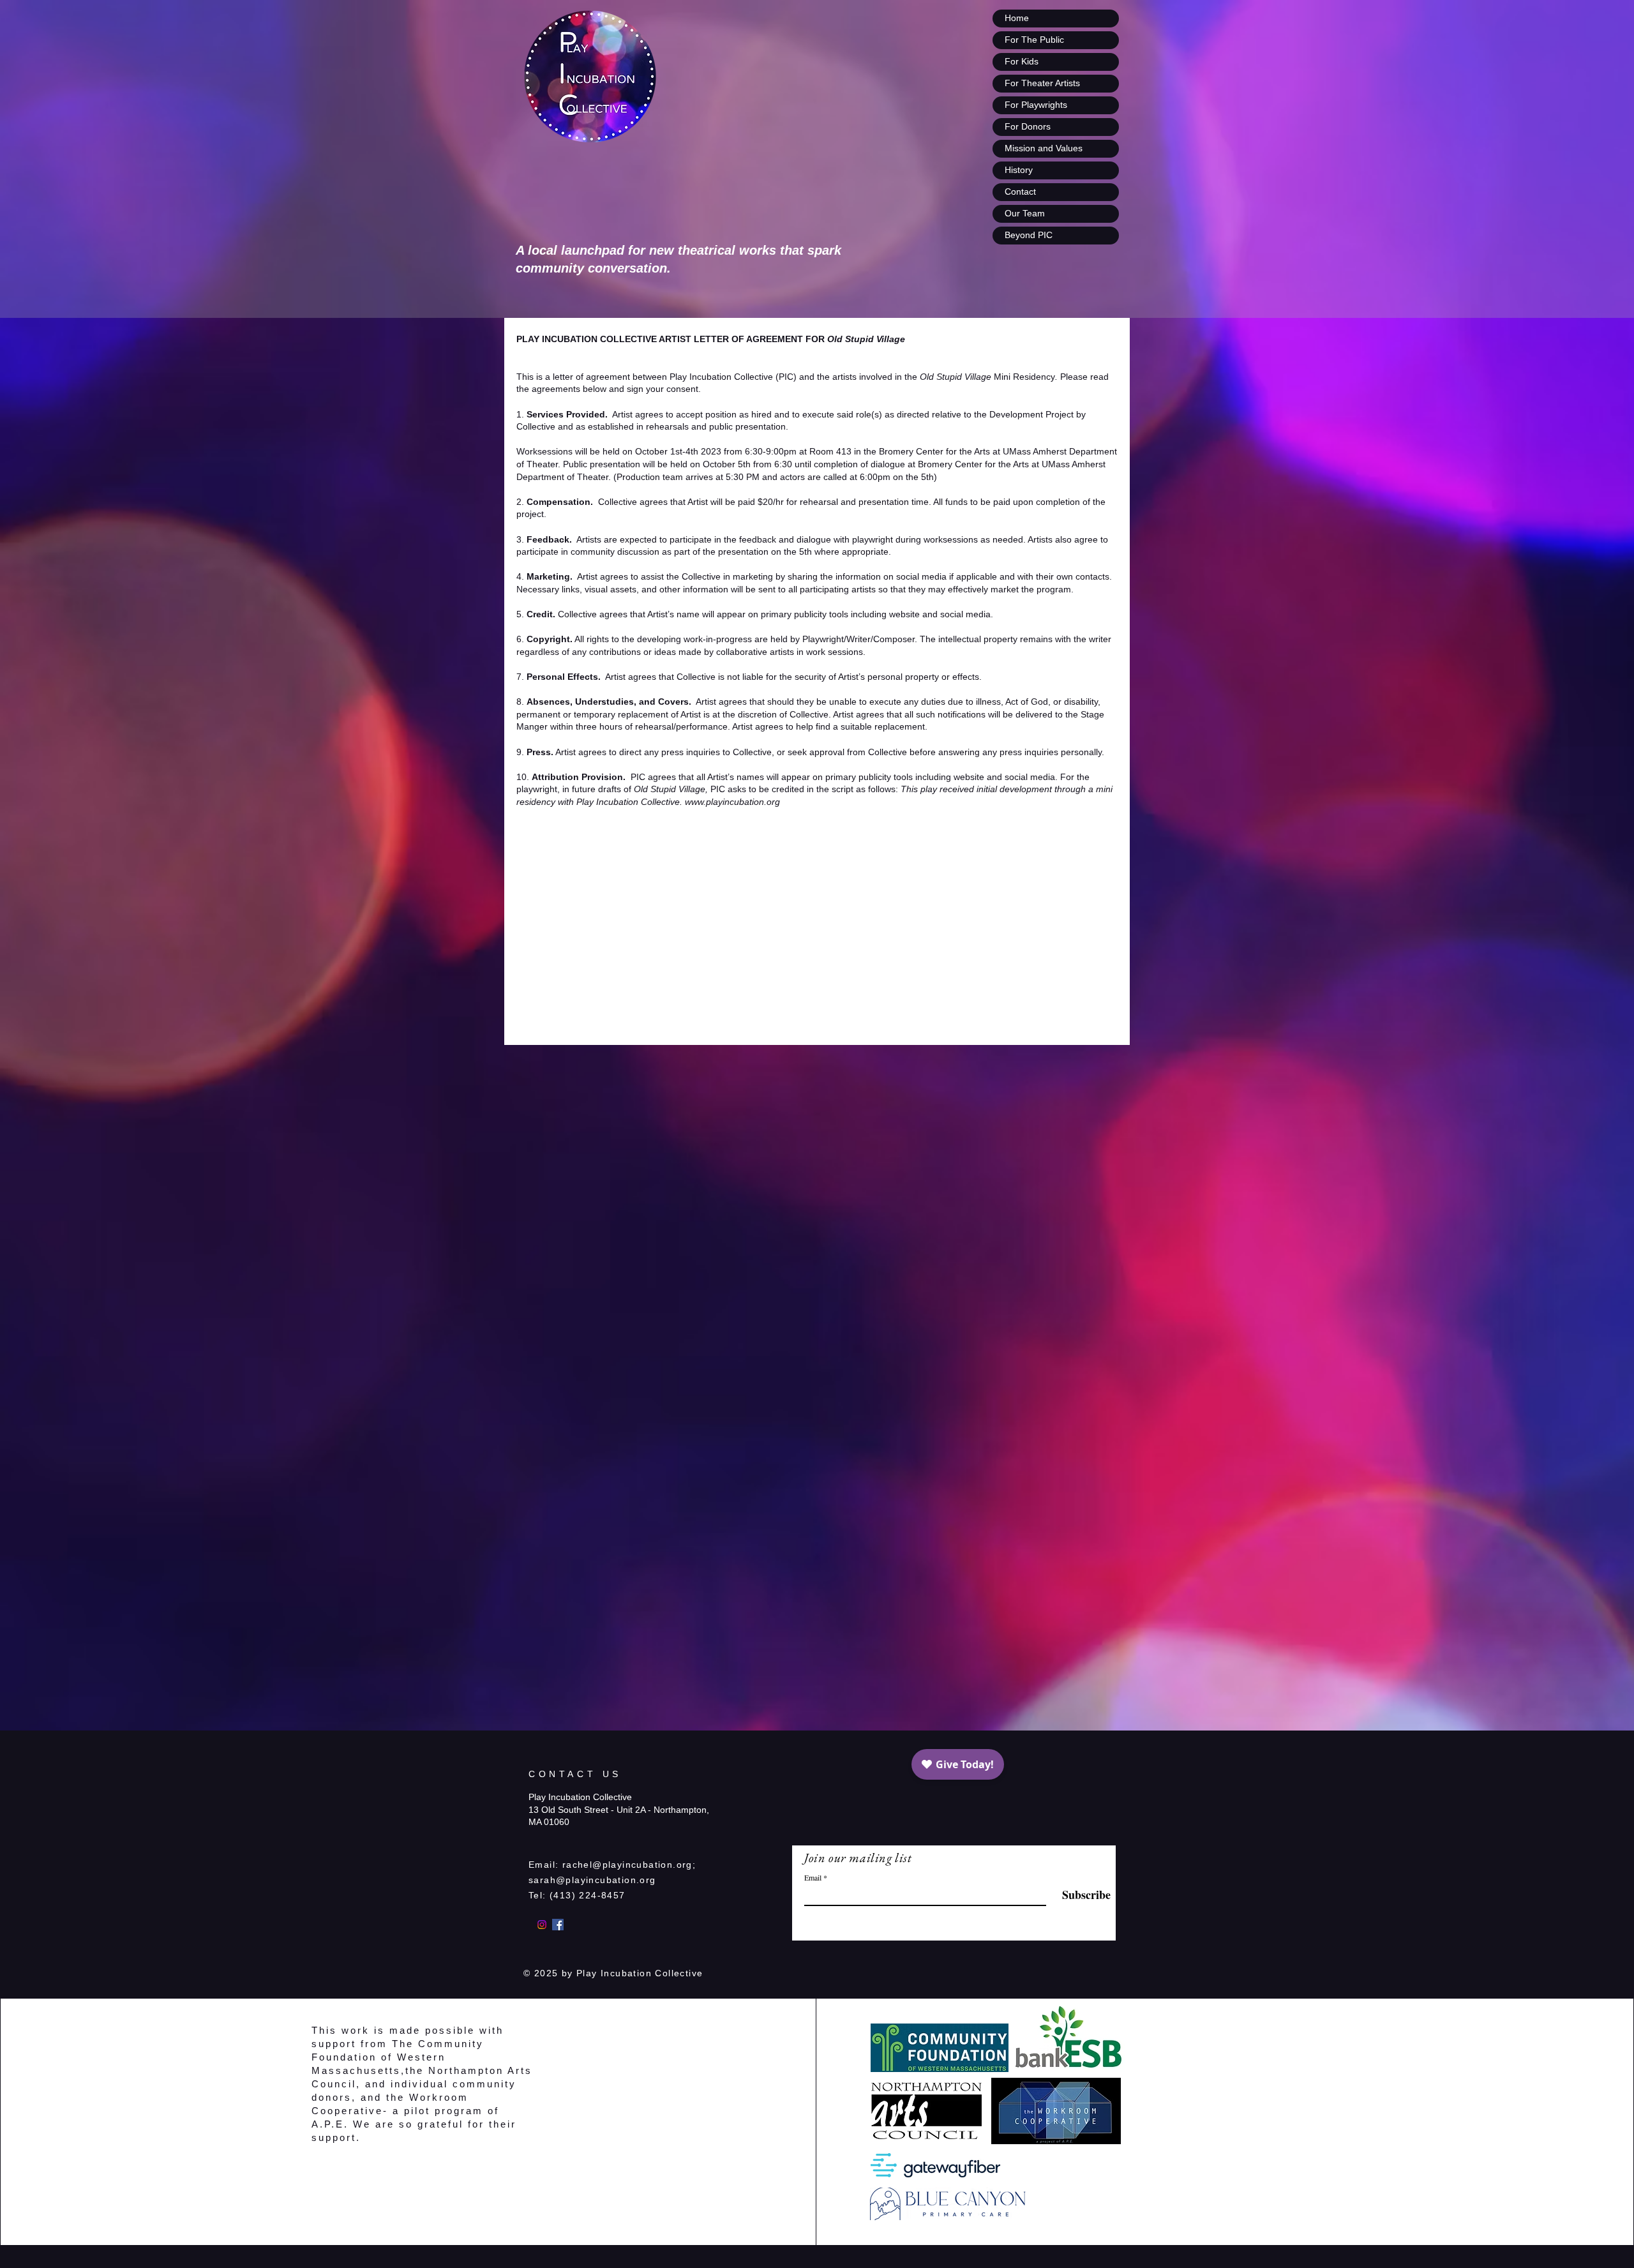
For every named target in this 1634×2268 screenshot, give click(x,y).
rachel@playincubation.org (627, 1865)
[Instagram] (542, 1925)
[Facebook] (558, 1925)
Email (813, 1877)
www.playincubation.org (732, 802)
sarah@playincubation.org (592, 1880)
